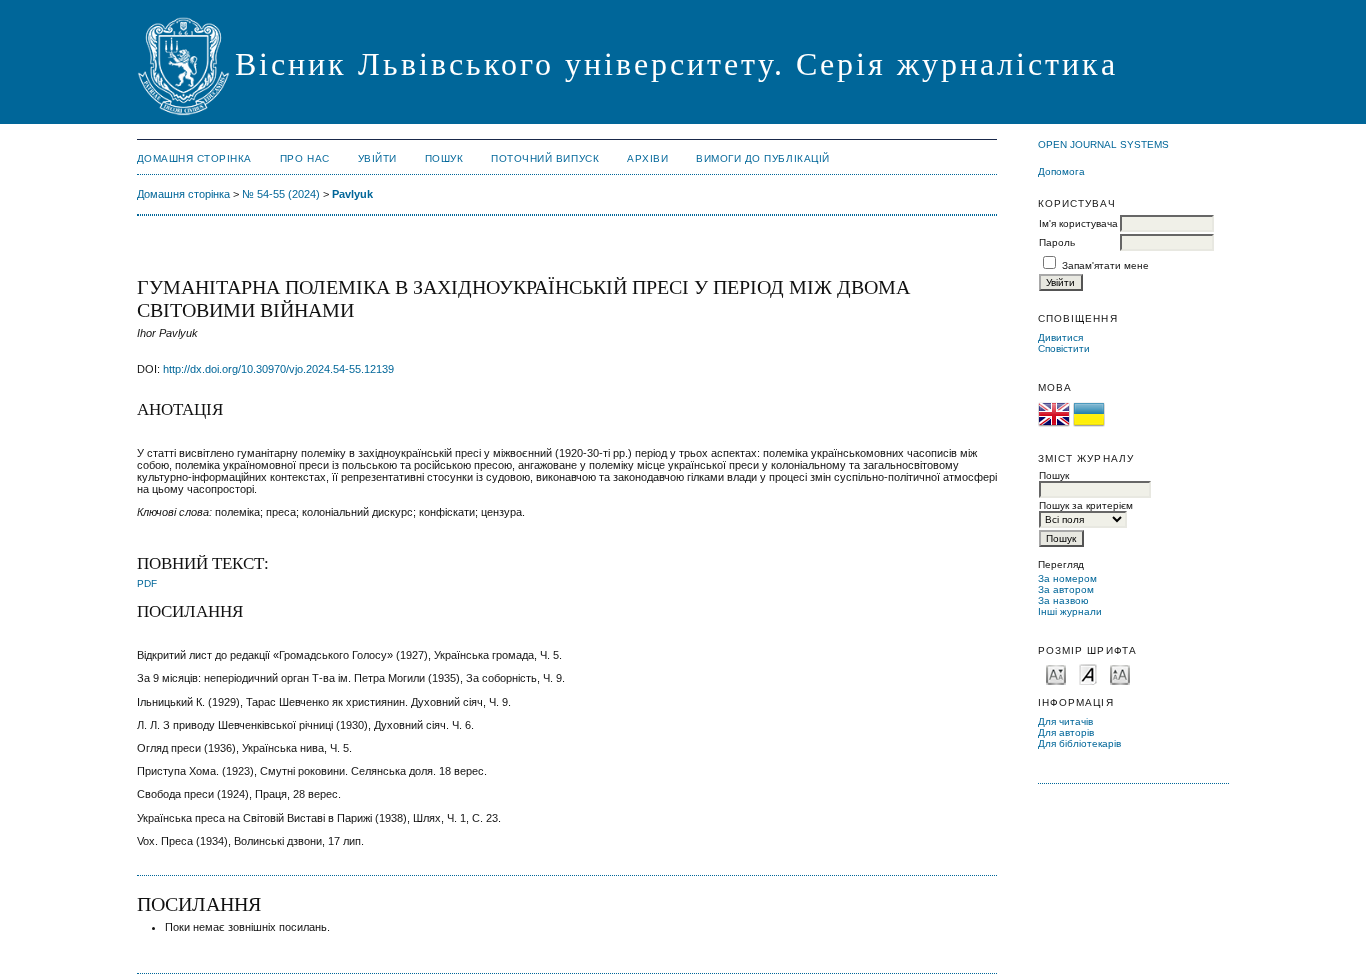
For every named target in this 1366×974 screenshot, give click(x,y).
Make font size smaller (1056, 673)
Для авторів (1066, 732)
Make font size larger (1120, 673)
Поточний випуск (545, 158)
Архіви (647, 158)
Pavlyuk (352, 194)
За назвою (1063, 600)
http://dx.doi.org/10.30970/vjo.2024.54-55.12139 (278, 369)
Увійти (377, 158)
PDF (147, 583)
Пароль (1057, 242)
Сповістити (1064, 348)
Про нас (305, 158)
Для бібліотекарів (1079, 743)
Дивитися (1060, 337)
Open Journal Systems (1103, 144)
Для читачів (1065, 721)
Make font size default (1088, 673)
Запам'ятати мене (1105, 265)
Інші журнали (1070, 611)
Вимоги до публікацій (762, 158)
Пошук (444, 158)
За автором (1066, 589)
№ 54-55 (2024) (281, 194)
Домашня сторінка (194, 158)
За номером (1067, 578)
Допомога (1061, 171)
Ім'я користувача (1078, 223)
